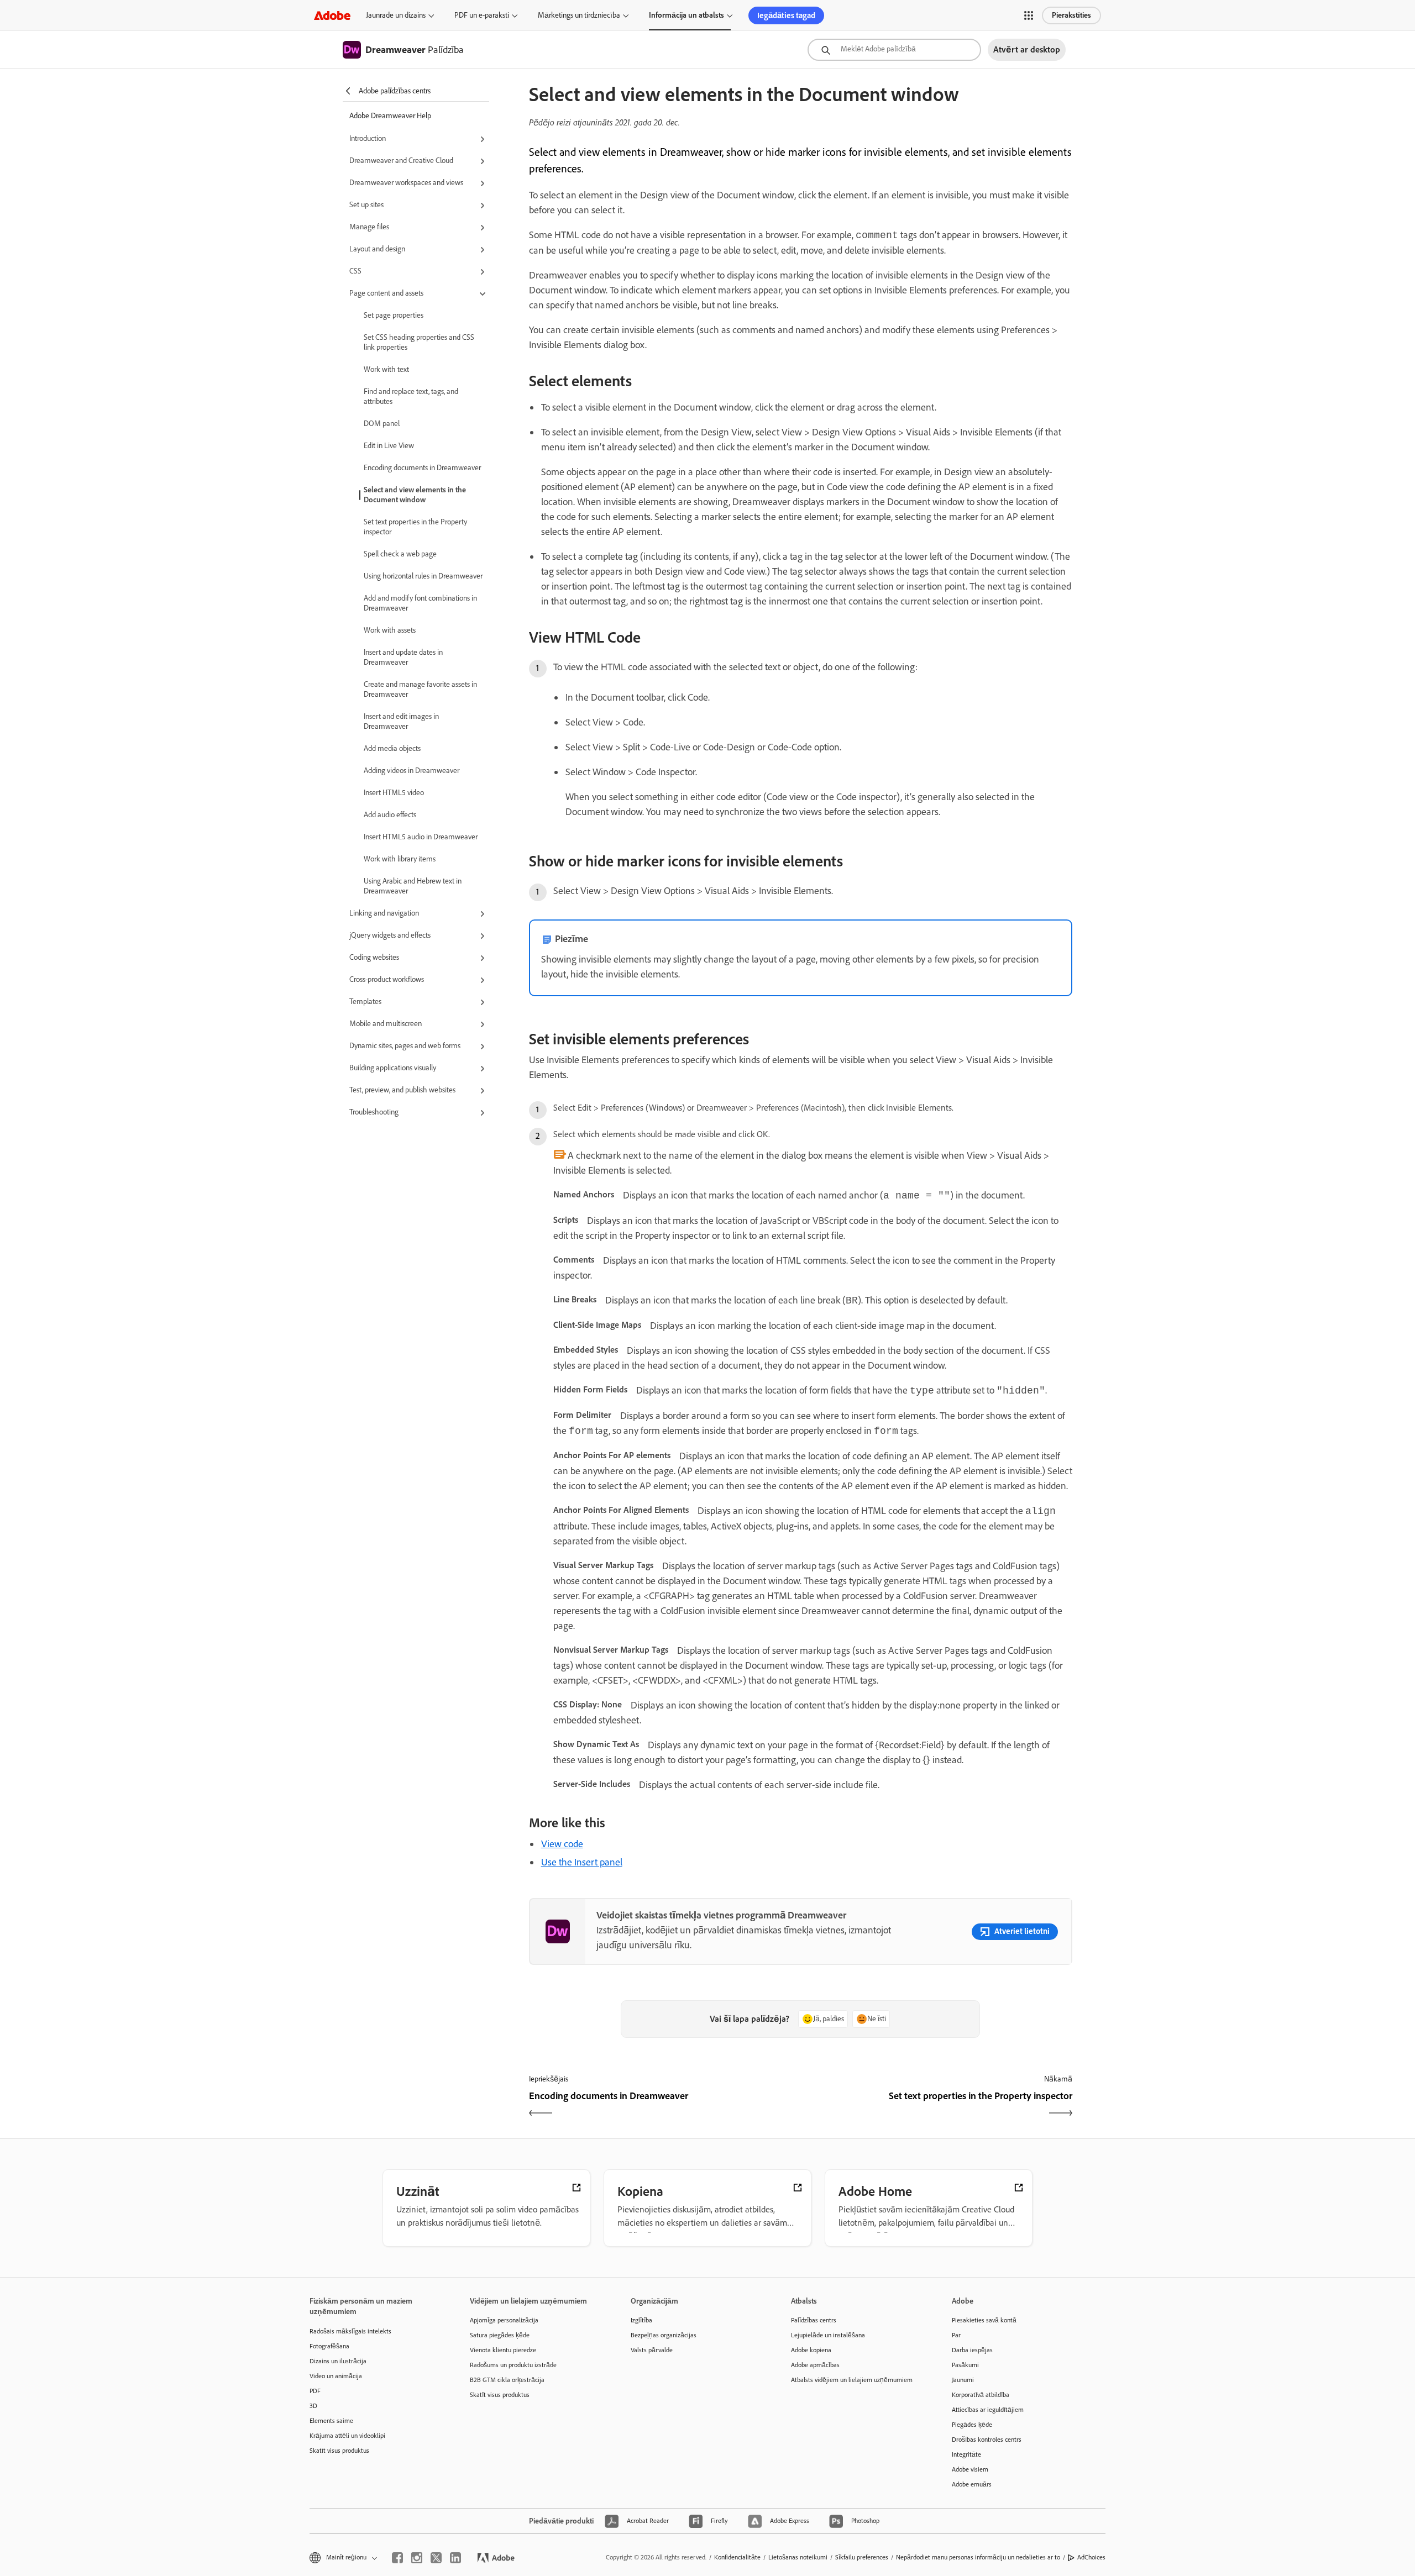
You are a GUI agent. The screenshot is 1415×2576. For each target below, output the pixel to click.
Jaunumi (963, 2380)
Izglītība (641, 2320)
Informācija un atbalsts (686, 15)
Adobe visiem (970, 2469)
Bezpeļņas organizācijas (664, 2335)
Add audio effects (390, 815)
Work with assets (390, 630)
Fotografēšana (329, 2346)
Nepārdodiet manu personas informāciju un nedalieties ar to (978, 2557)
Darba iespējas (972, 2350)
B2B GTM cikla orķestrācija (507, 2380)
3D (313, 2406)
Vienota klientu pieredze (503, 2350)
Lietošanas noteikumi (798, 2557)
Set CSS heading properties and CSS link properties (419, 342)
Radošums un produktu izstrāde (513, 2365)
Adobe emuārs (972, 2484)
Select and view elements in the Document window (415, 495)
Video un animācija (336, 2376)
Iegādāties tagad (786, 15)
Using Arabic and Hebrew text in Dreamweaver (413, 886)
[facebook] (397, 2558)
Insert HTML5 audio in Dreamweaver (421, 837)
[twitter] (436, 2558)
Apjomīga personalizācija (504, 2320)
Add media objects (392, 748)
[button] (1029, 15)
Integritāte (966, 2454)
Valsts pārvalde (652, 2350)
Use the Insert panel (582, 1862)
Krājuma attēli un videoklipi (347, 2436)
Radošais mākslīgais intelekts (350, 2331)
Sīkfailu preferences (862, 2557)
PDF (315, 2391)
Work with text (386, 369)
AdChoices (1091, 2557)
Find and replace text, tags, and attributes (411, 396)
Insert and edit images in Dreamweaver (401, 721)
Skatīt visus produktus (339, 2451)
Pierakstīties (1071, 15)
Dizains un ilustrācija (338, 2361)
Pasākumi (965, 2365)
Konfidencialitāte (737, 2557)
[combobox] (894, 50)
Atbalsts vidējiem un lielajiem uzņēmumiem (852, 2380)
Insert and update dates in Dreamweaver (403, 657)
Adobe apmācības (815, 2365)
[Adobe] (332, 15)
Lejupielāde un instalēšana (828, 2335)
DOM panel (382, 424)
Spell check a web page (400, 554)
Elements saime (331, 2421)
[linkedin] (455, 2558)
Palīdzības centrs (814, 2320)
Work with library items (400, 859)
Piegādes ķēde (972, 2425)
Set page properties (394, 315)
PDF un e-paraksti (482, 15)
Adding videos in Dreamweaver (412, 771)
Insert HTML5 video (394, 793)
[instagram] (417, 2558)
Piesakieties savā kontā (984, 2320)
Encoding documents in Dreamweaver (422, 468)
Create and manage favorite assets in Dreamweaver (420, 689)
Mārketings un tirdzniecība (579, 15)
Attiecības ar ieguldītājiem (988, 2410)
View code (562, 1844)
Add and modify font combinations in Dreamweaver (420, 603)
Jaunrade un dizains (396, 15)
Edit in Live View (389, 446)
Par (956, 2335)
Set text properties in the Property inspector (415, 527)
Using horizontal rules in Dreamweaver (423, 576)
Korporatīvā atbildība (981, 2395)
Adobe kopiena (811, 2350)
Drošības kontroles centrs (987, 2440)
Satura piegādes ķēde (500, 2335)
